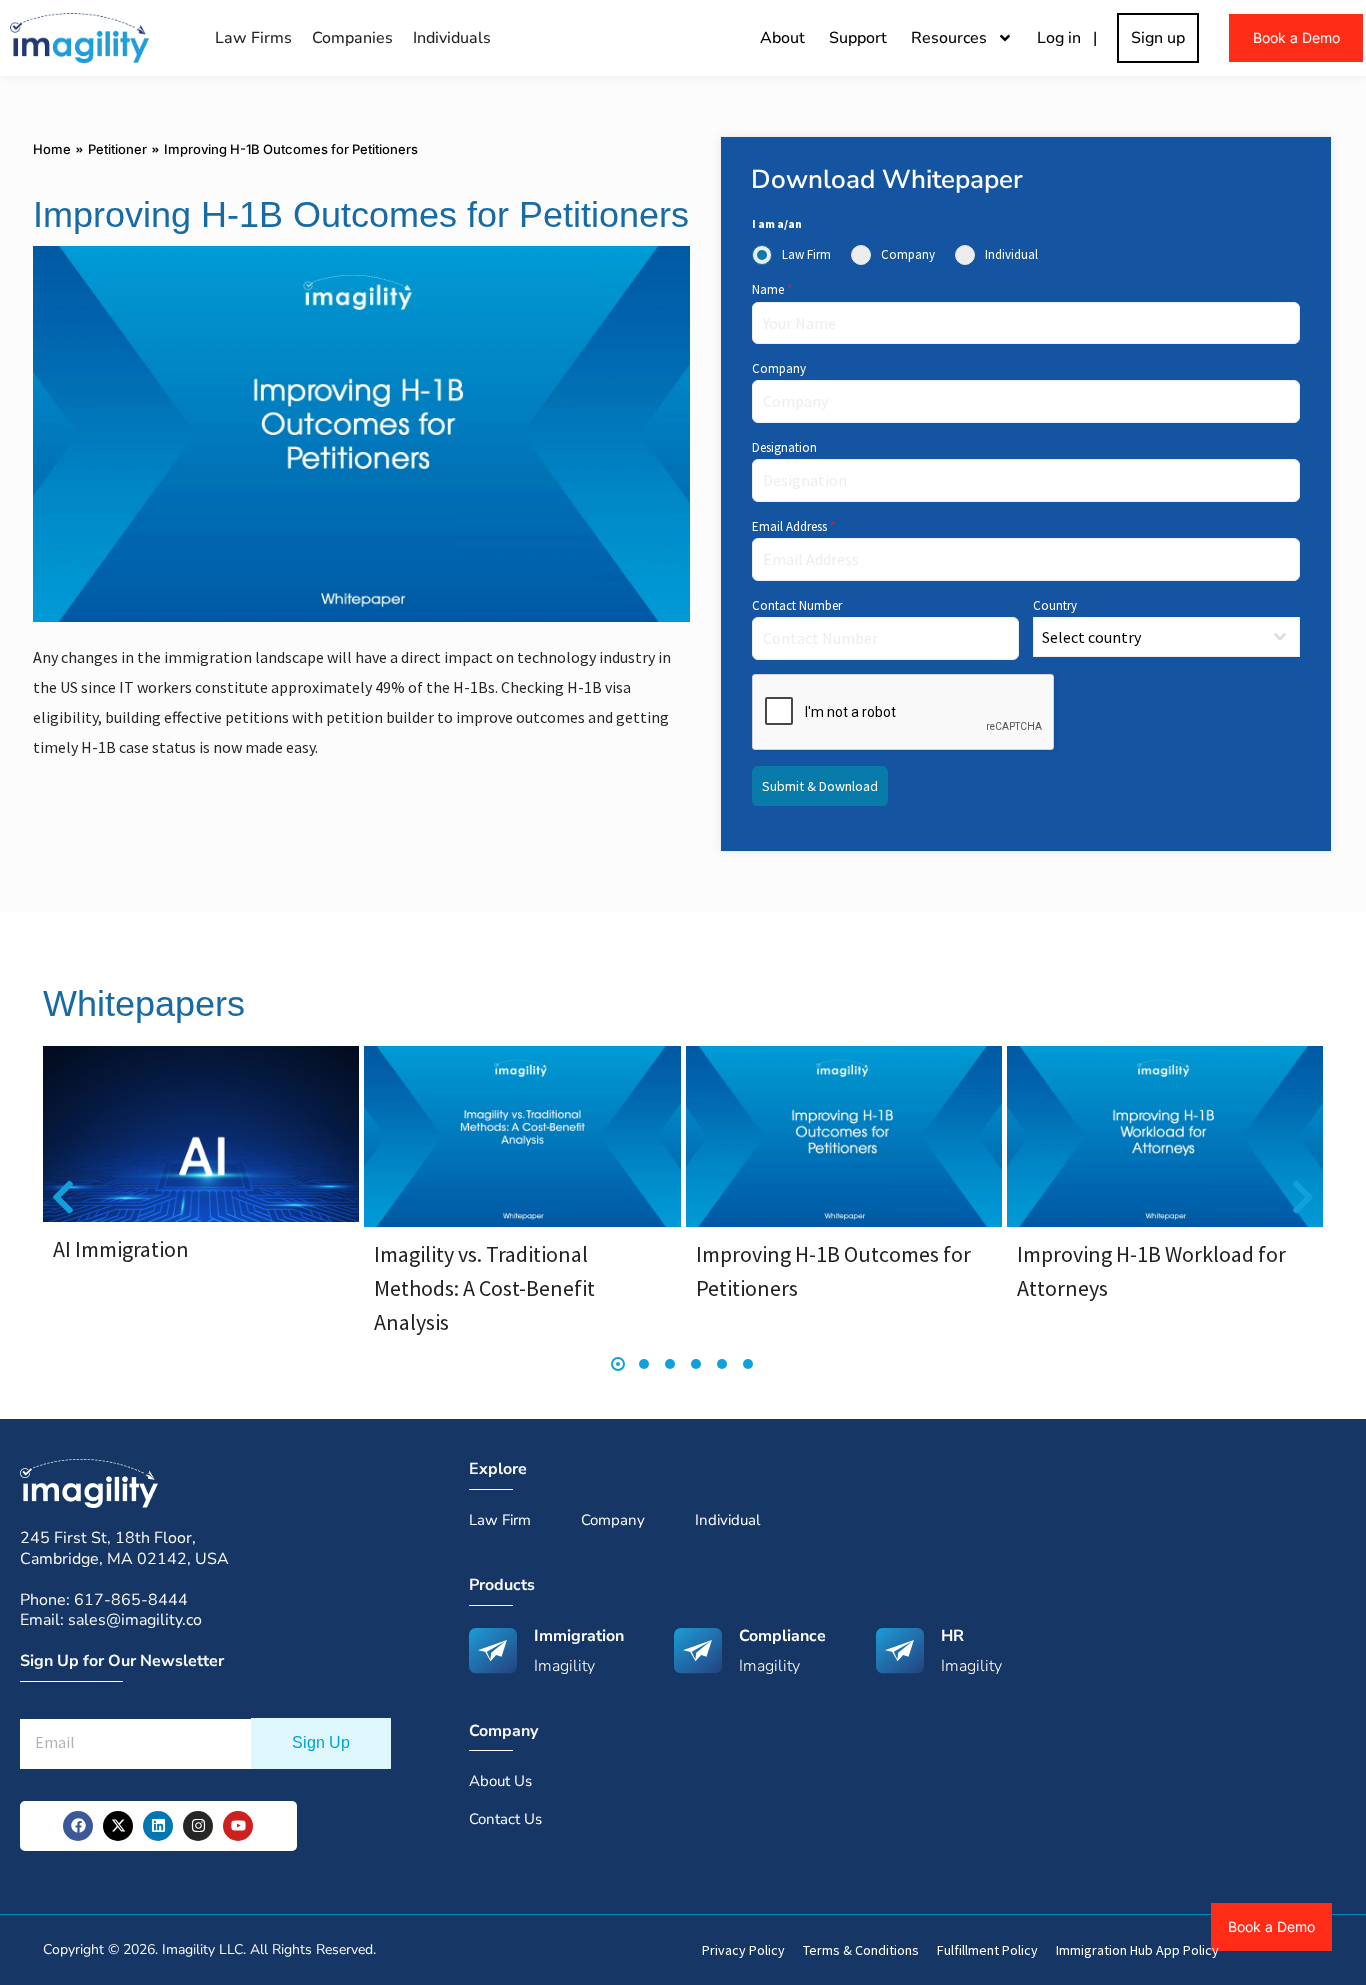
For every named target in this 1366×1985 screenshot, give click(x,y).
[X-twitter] (118, 1826)
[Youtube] (238, 1826)
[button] (63, 1198)
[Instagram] (198, 1826)
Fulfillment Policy (987, 1950)
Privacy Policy (743, 1950)
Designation (784, 447)
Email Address (793, 526)
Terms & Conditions (861, 1950)
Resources (949, 38)
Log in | (1071, 38)
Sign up (1158, 38)
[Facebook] (78, 1826)
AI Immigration (121, 1249)
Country (1055, 605)
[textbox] (1147, 637)
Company (779, 368)
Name (772, 289)
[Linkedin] (158, 1826)
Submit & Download (820, 786)
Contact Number (797, 605)
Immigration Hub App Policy (1137, 1950)
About (782, 38)
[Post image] (201, 1134)
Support (858, 38)
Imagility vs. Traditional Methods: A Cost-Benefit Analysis (484, 1288)
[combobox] (1166, 637)
